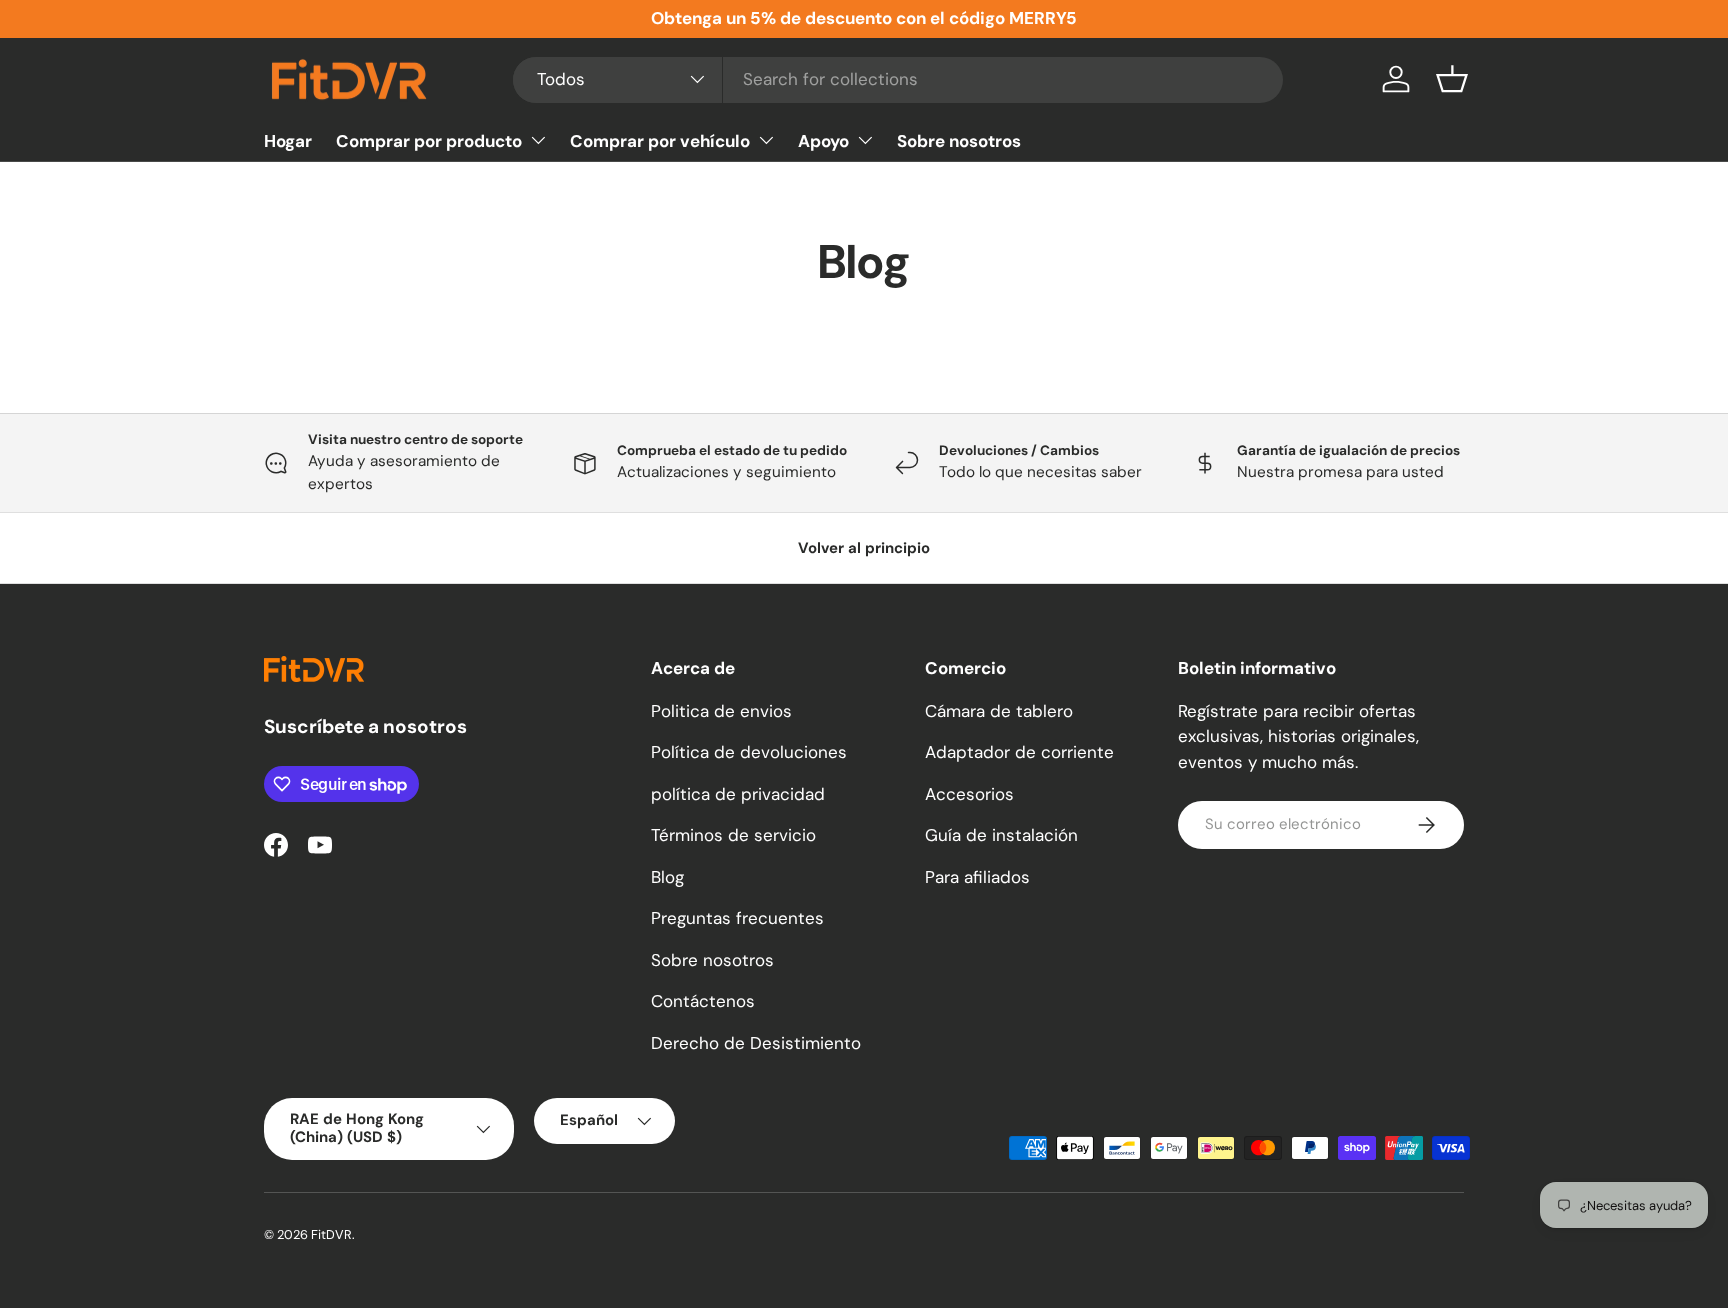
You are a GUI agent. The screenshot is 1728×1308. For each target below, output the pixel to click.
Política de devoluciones (749, 752)
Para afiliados (977, 877)
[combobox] (898, 79)
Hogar (288, 140)
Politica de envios (721, 711)
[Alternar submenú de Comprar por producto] (538, 140)
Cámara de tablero (999, 711)
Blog (667, 877)
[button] (1452, 79)
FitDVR (331, 1234)
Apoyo (823, 140)
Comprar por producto (429, 140)
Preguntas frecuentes (737, 918)
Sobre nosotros (959, 140)
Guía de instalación (1001, 835)
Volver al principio (864, 548)
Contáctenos (703, 1001)
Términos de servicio (733, 835)
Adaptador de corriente (1019, 752)
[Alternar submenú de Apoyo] (865, 140)
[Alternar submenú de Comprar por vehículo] (766, 140)
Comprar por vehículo (660, 140)
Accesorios (969, 794)
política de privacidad (738, 794)
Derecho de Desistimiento (756, 1043)
